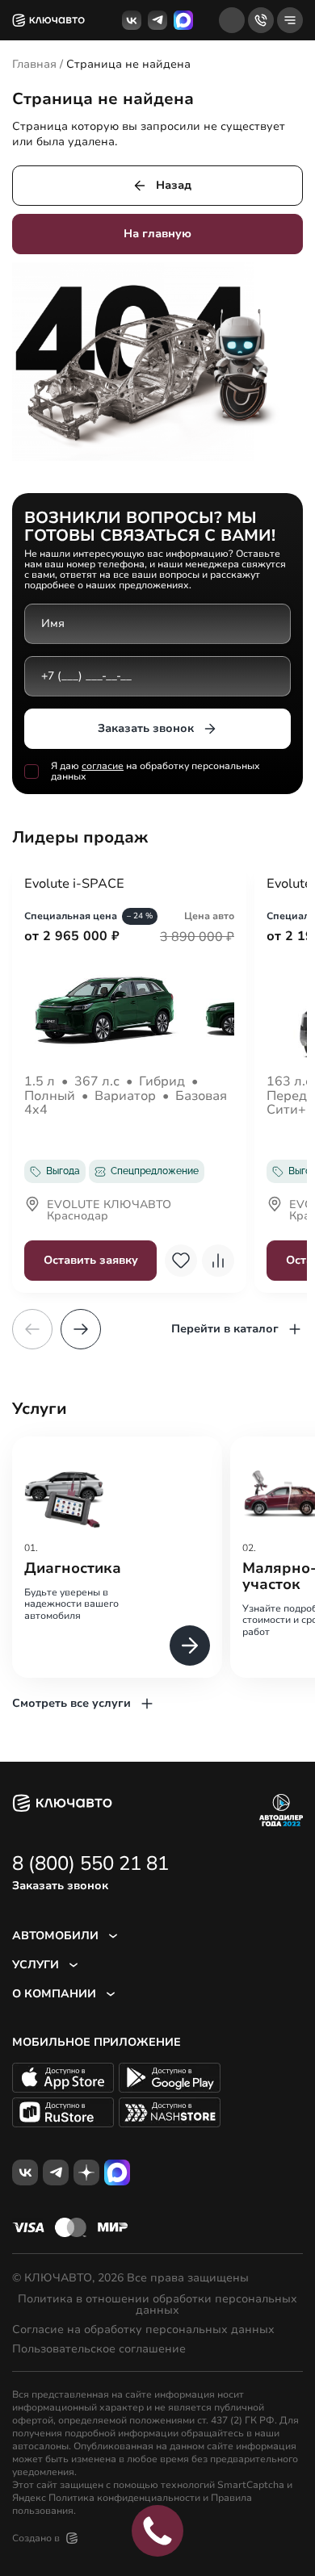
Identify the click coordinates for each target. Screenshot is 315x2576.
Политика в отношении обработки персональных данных (157, 2305)
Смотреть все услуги (71, 1703)
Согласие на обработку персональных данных (143, 2330)
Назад (174, 185)
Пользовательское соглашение (99, 2349)
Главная (34, 64)
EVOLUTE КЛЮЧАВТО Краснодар (109, 1211)
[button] (81, 1329)
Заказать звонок (146, 728)
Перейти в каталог (225, 1329)
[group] (117, 1557)
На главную (157, 234)
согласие (103, 766)
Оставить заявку (91, 1260)
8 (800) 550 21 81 (90, 1863)
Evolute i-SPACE (74, 884)
